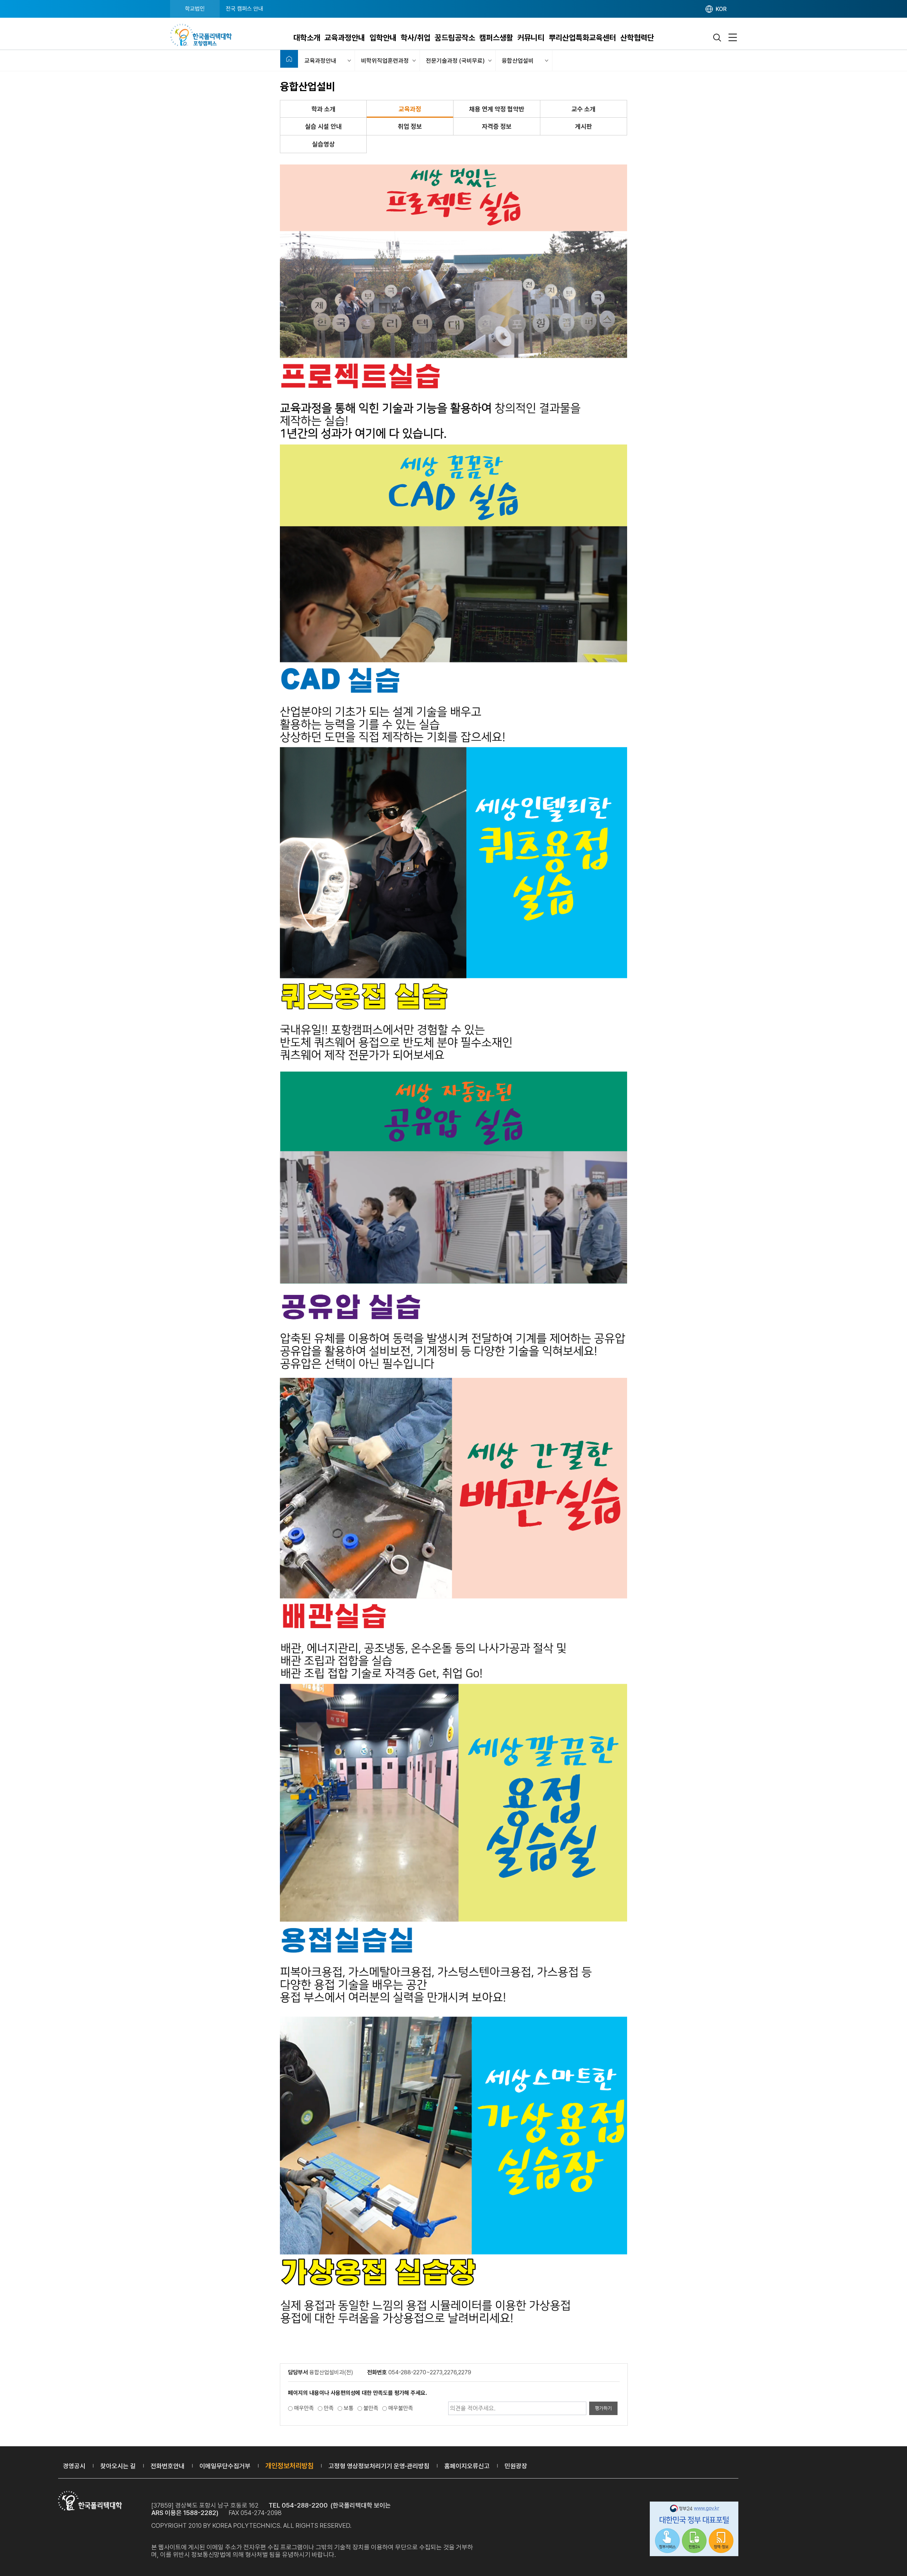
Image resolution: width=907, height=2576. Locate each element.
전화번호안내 (168, 2466)
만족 (329, 2408)
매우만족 (304, 2408)
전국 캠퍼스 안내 (244, 9)
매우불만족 (401, 2408)
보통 (349, 2408)
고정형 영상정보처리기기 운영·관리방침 (379, 2466)
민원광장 (516, 2466)
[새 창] (694, 2530)
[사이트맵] (733, 38)
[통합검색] (717, 38)
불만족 (371, 2408)
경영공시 (74, 2466)
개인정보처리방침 (289, 2466)
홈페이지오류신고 (467, 2466)
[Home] (289, 59)
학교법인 (195, 9)
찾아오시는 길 (118, 2466)
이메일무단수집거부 (225, 2466)
